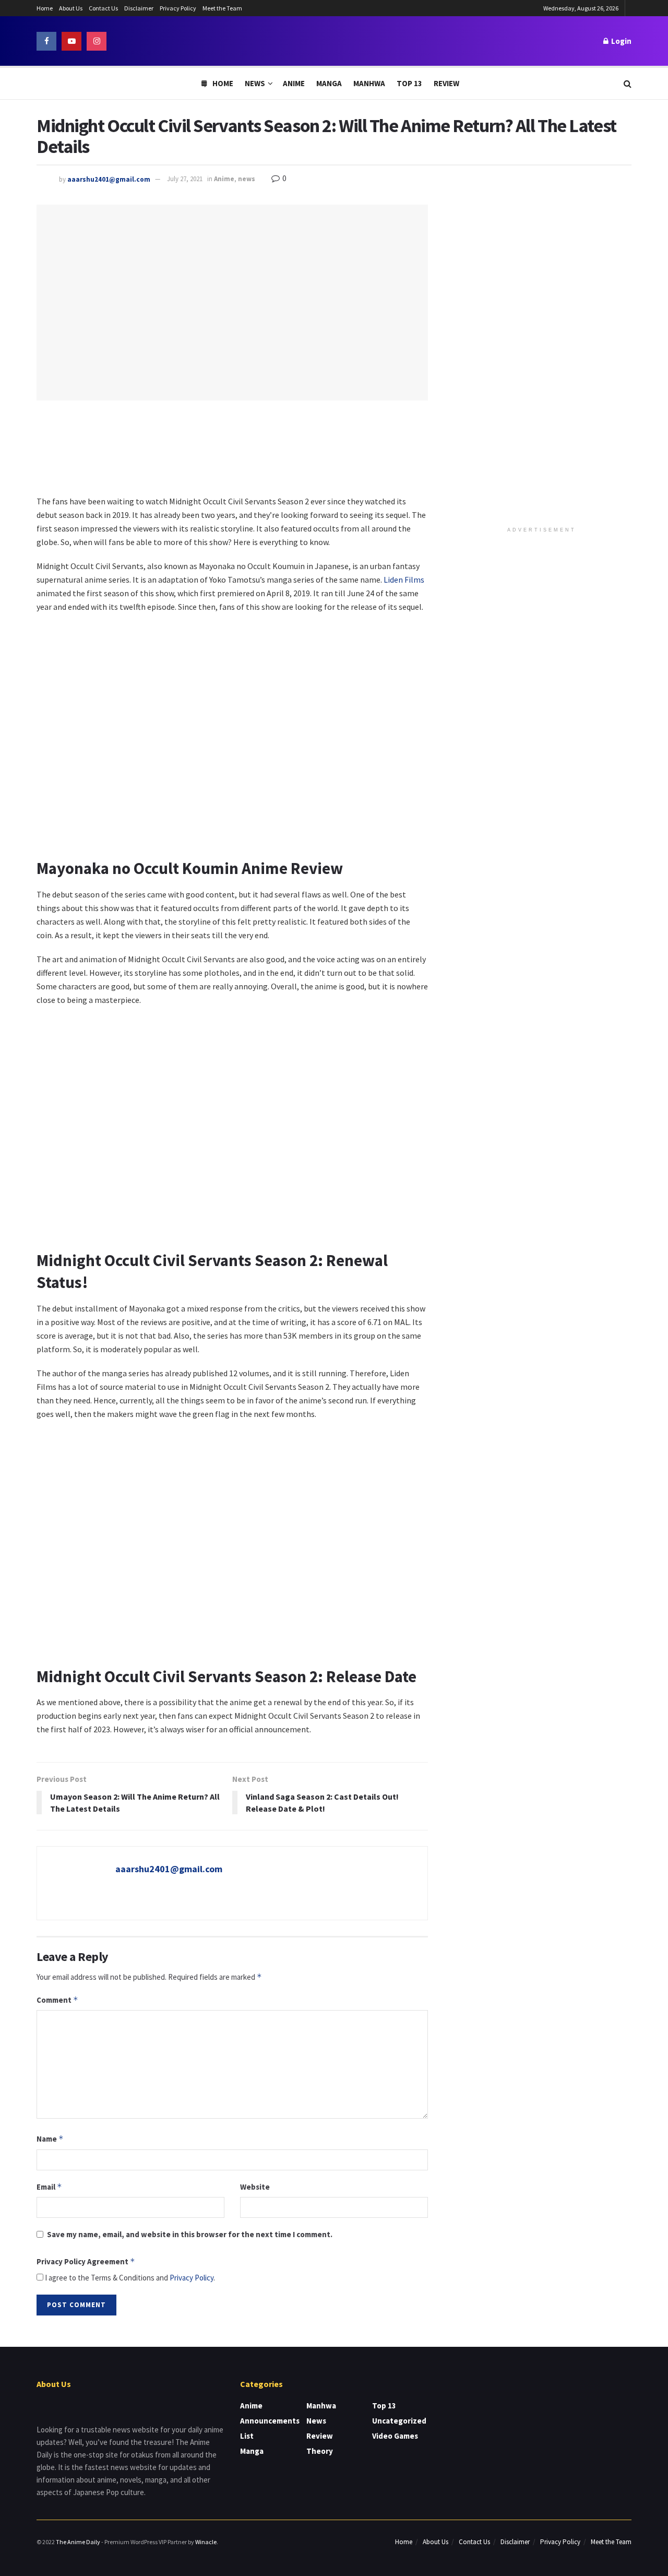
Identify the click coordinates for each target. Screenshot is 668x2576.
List (247, 2436)
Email (49, 2187)
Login (621, 41)
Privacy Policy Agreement (86, 2261)
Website (255, 2187)
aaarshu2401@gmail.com (109, 179)
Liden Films (404, 580)
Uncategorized (399, 2421)
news (247, 179)
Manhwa (369, 83)
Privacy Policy (178, 8)
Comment (57, 2000)
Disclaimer (139, 8)
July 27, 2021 (185, 179)
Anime (294, 83)
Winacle (206, 2542)
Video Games (395, 2436)
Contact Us (103, 8)
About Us (71, 8)
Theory (320, 2451)
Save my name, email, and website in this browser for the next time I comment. (190, 2234)
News (255, 83)
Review (446, 83)
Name (50, 2139)
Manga (329, 83)
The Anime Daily (78, 2542)
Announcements (270, 2421)
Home (45, 8)
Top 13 (409, 83)
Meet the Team (222, 8)
